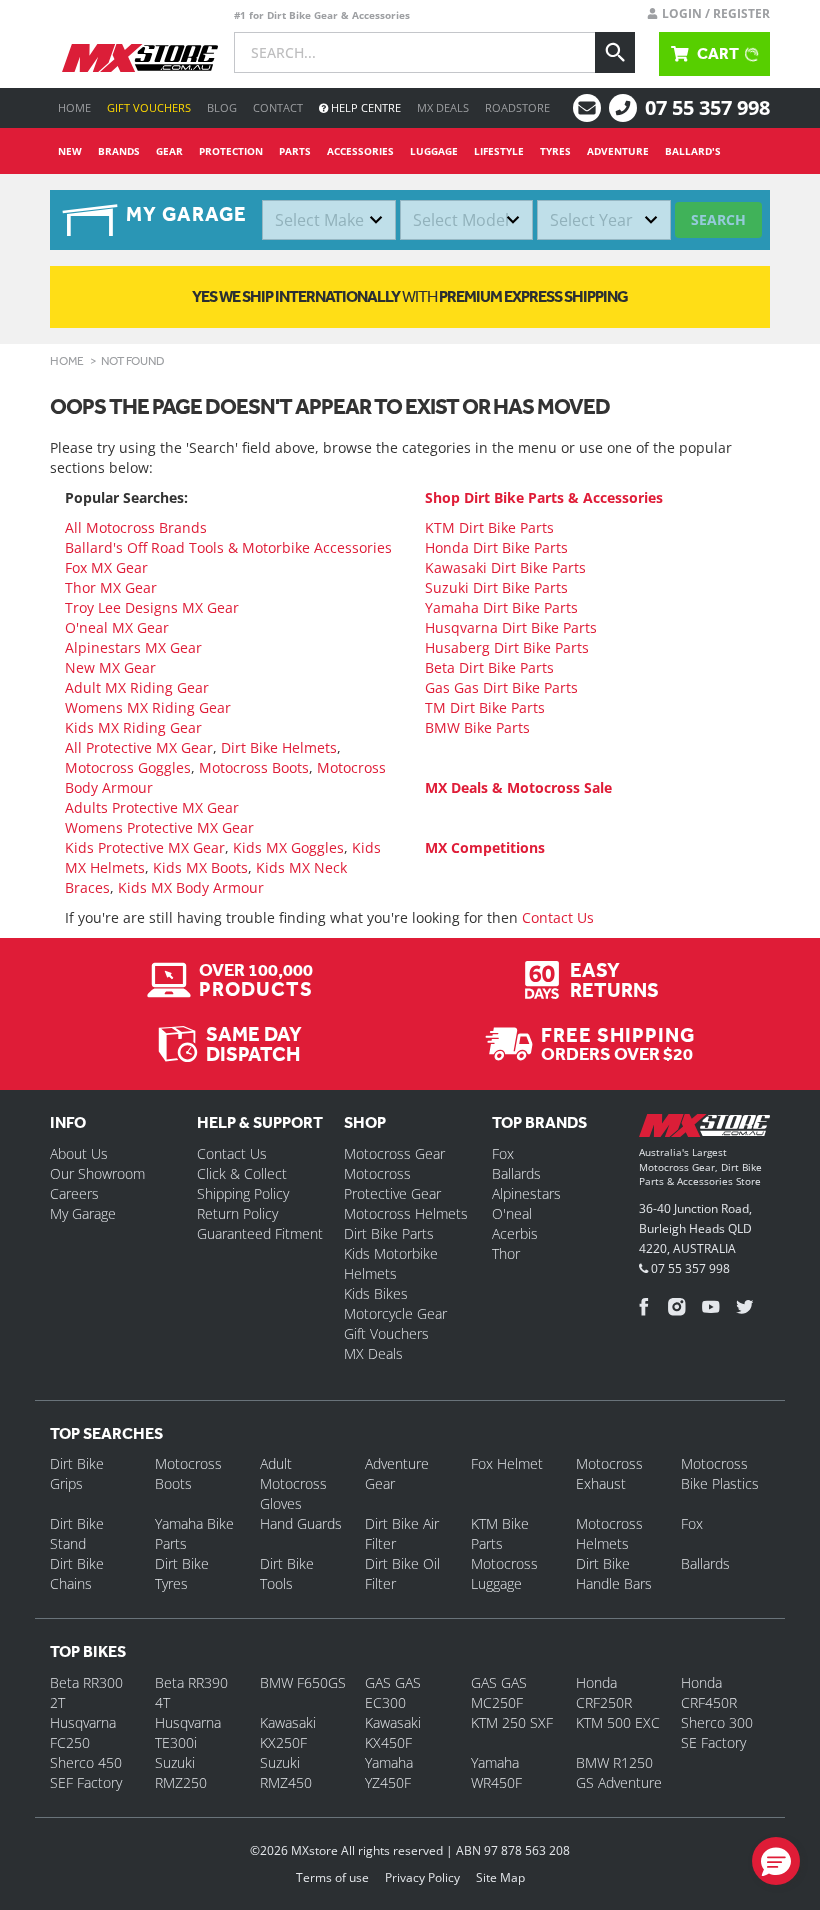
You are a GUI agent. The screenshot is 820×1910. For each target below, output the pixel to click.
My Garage (83, 1213)
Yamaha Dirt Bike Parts (501, 607)
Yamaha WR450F (496, 1772)
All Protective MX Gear (139, 747)
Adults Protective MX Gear (152, 807)
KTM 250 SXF (512, 1722)
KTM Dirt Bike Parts (489, 527)
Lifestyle (499, 151)
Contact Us (558, 917)
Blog (222, 107)
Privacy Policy (422, 1877)
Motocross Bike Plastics (720, 1473)
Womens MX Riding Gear (148, 707)
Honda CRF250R (604, 1692)
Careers (74, 1193)
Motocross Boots (254, 767)
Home (74, 107)
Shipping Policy (243, 1193)
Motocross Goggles (128, 767)
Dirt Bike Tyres (182, 1573)
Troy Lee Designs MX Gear (152, 607)
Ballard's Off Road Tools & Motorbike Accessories (228, 547)
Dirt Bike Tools (287, 1573)
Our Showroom (97, 1173)
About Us (79, 1153)
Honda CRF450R (709, 1692)
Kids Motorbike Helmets (391, 1263)
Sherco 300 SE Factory (717, 1732)
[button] (776, 1861)
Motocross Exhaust (609, 1473)
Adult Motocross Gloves (293, 1483)
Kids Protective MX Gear (145, 847)
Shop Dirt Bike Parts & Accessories (544, 497)
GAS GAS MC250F (499, 1692)
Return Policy (237, 1213)
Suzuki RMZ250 (181, 1772)
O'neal (512, 1213)
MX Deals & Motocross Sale (518, 787)
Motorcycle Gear (395, 1313)
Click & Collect (242, 1173)
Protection (231, 151)
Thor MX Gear (111, 587)
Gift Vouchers (149, 107)
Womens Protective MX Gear (159, 827)
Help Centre (364, 107)
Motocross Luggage (504, 1573)
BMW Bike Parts (477, 727)
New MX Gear (110, 667)
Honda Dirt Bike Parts (496, 547)
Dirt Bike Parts (389, 1233)
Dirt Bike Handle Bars (614, 1573)
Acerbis (515, 1233)
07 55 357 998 (707, 107)
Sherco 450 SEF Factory (86, 1772)
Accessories (360, 151)
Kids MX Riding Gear (133, 727)
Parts (295, 151)
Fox (503, 1153)
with (410, 296)
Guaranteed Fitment (260, 1233)
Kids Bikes (376, 1293)
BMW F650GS (303, 1682)
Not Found (133, 361)
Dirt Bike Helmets (279, 747)
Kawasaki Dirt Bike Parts (505, 567)
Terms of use (332, 1877)
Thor (506, 1253)
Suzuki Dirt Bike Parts (496, 587)
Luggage (434, 151)
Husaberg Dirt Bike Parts (507, 647)
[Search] (615, 52)
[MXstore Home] (704, 1129)
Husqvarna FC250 (83, 1732)
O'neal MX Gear (117, 627)
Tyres (555, 151)
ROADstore (517, 107)
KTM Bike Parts (500, 1533)
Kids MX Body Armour (191, 887)
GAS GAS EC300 (393, 1692)
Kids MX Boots (200, 867)
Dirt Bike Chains (77, 1573)
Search (718, 219)
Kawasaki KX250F (288, 1732)
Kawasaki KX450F (393, 1732)
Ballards (516, 1173)
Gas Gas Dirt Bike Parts (501, 687)
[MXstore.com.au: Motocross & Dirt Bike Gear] (140, 58)
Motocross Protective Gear (392, 1183)
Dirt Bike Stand (77, 1533)
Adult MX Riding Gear (137, 687)
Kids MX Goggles (288, 847)
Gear (169, 151)
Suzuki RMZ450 (286, 1772)
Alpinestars (526, 1193)
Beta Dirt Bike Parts (489, 667)
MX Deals (443, 107)
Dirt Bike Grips (77, 1473)
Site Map (500, 1877)
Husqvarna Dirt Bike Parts (511, 627)
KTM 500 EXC (618, 1722)
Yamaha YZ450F (389, 1772)
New (70, 151)
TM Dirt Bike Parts (485, 707)
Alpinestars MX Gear (133, 647)
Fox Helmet (507, 1463)
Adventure (618, 151)
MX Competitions (485, 847)
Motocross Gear (394, 1153)
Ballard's (693, 151)
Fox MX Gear (106, 567)
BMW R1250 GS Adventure (619, 1772)
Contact (278, 107)
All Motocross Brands (136, 527)
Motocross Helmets (406, 1213)
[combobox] (329, 220)
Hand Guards (301, 1523)
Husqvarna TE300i (188, 1732)
